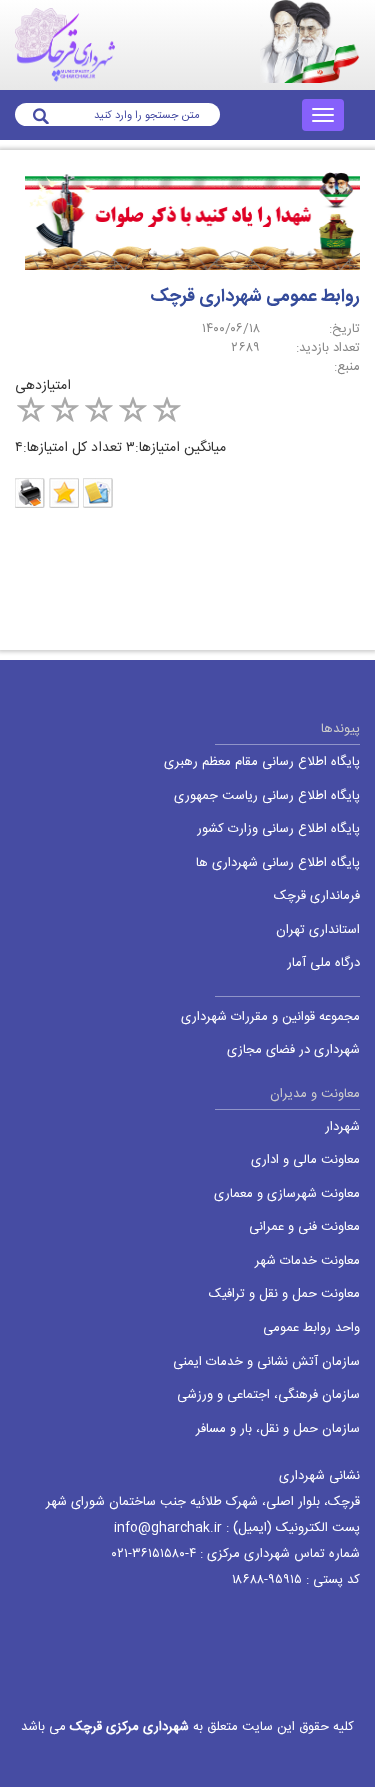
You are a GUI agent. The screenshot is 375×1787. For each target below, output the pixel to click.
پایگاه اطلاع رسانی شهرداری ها (278, 863)
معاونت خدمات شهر (307, 1261)
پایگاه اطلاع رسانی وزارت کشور (278, 829)
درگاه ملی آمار (323, 963)
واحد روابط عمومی (311, 1328)
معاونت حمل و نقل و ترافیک (284, 1294)
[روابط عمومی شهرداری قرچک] (187, 224)
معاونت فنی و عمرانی (304, 1227)
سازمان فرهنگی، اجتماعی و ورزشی (268, 1395)
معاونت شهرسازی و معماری (287, 1194)
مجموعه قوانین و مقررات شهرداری (270, 1017)
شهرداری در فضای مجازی (293, 1050)
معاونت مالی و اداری (305, 1160)
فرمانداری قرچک (317, 896)
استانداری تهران (318, 930)
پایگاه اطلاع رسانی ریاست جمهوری (267, 796)
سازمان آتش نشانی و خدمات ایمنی (266, 1362)
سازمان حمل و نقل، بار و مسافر (278, 1429)
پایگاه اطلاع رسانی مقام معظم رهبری (262, 762)
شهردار (342, 1127)
